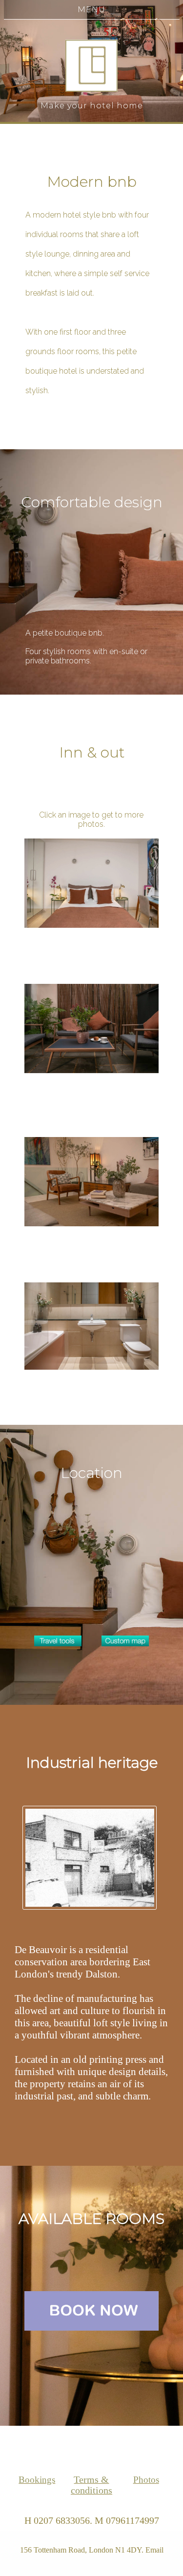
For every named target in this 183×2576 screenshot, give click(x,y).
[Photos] (91, 883)
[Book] (91, 2311)
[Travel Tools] (58, 1641)
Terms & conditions (91, 2485)
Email (154, 2550)
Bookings (37, 2480)
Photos (146, 2480)
